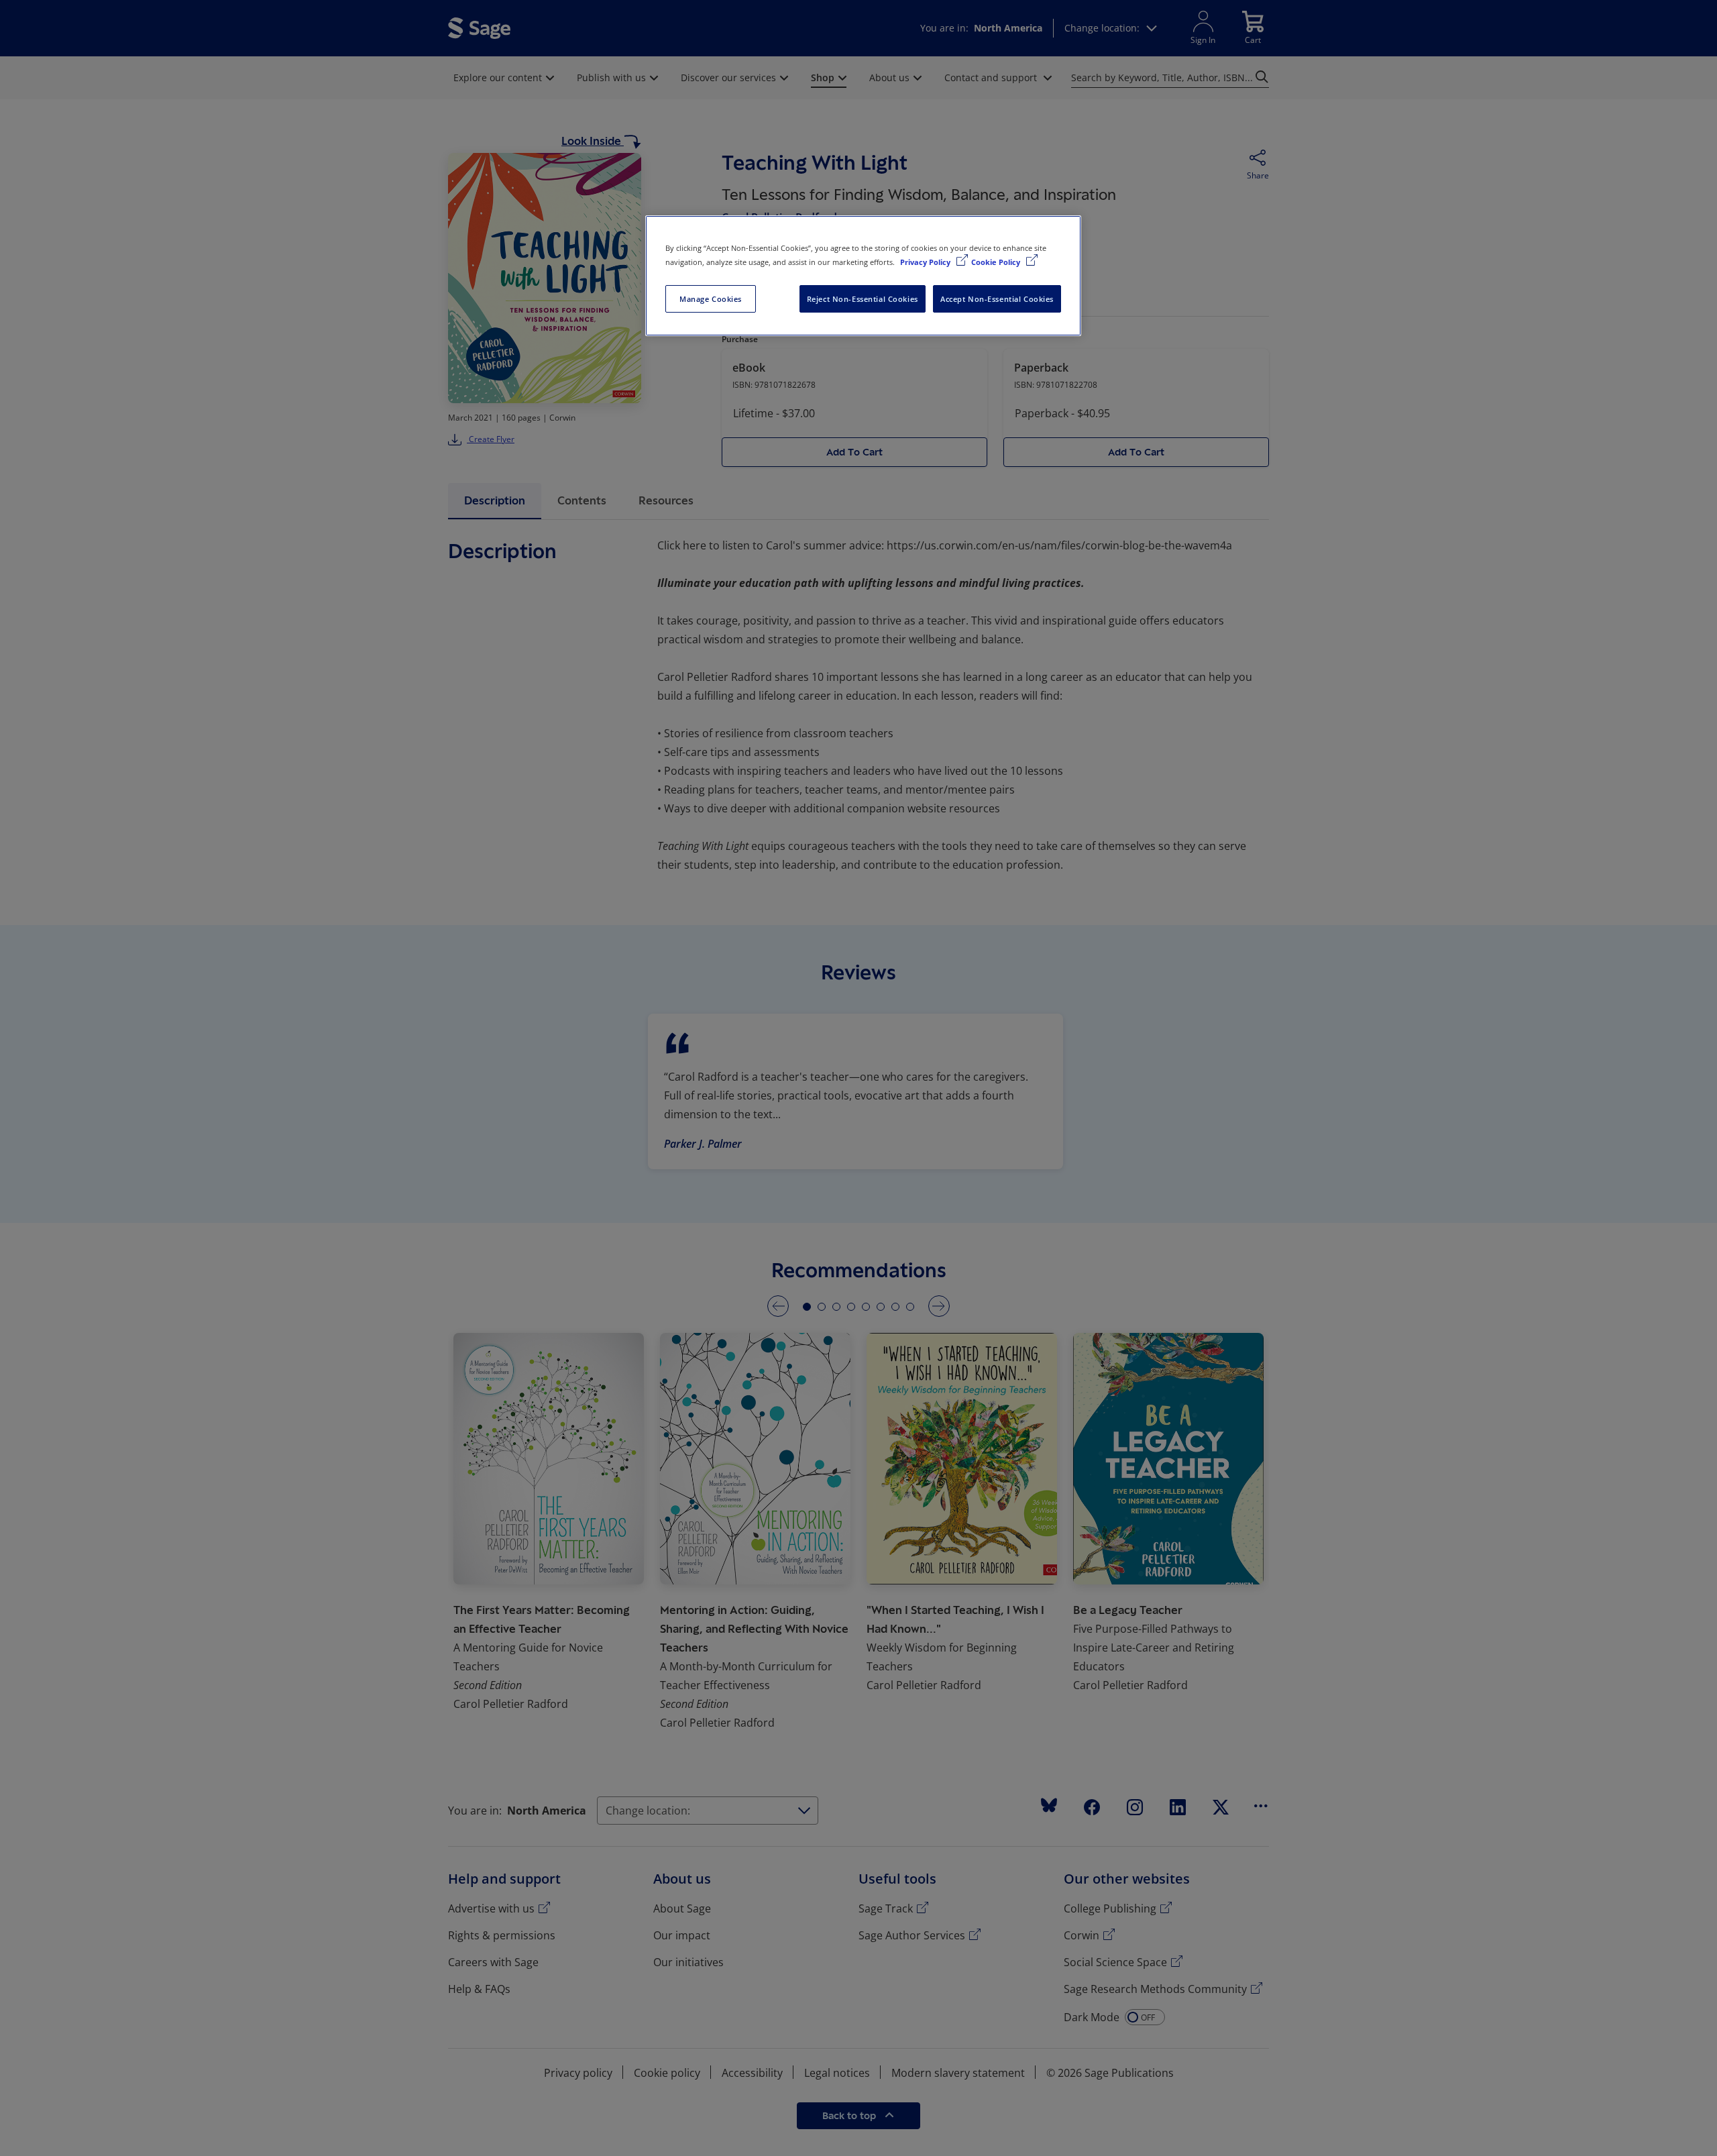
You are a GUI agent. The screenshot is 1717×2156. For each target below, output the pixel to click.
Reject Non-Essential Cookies (863, 299)
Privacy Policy (926, 262)
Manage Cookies (711, 299)
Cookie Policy (997, 262)
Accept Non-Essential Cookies (997, 299)
